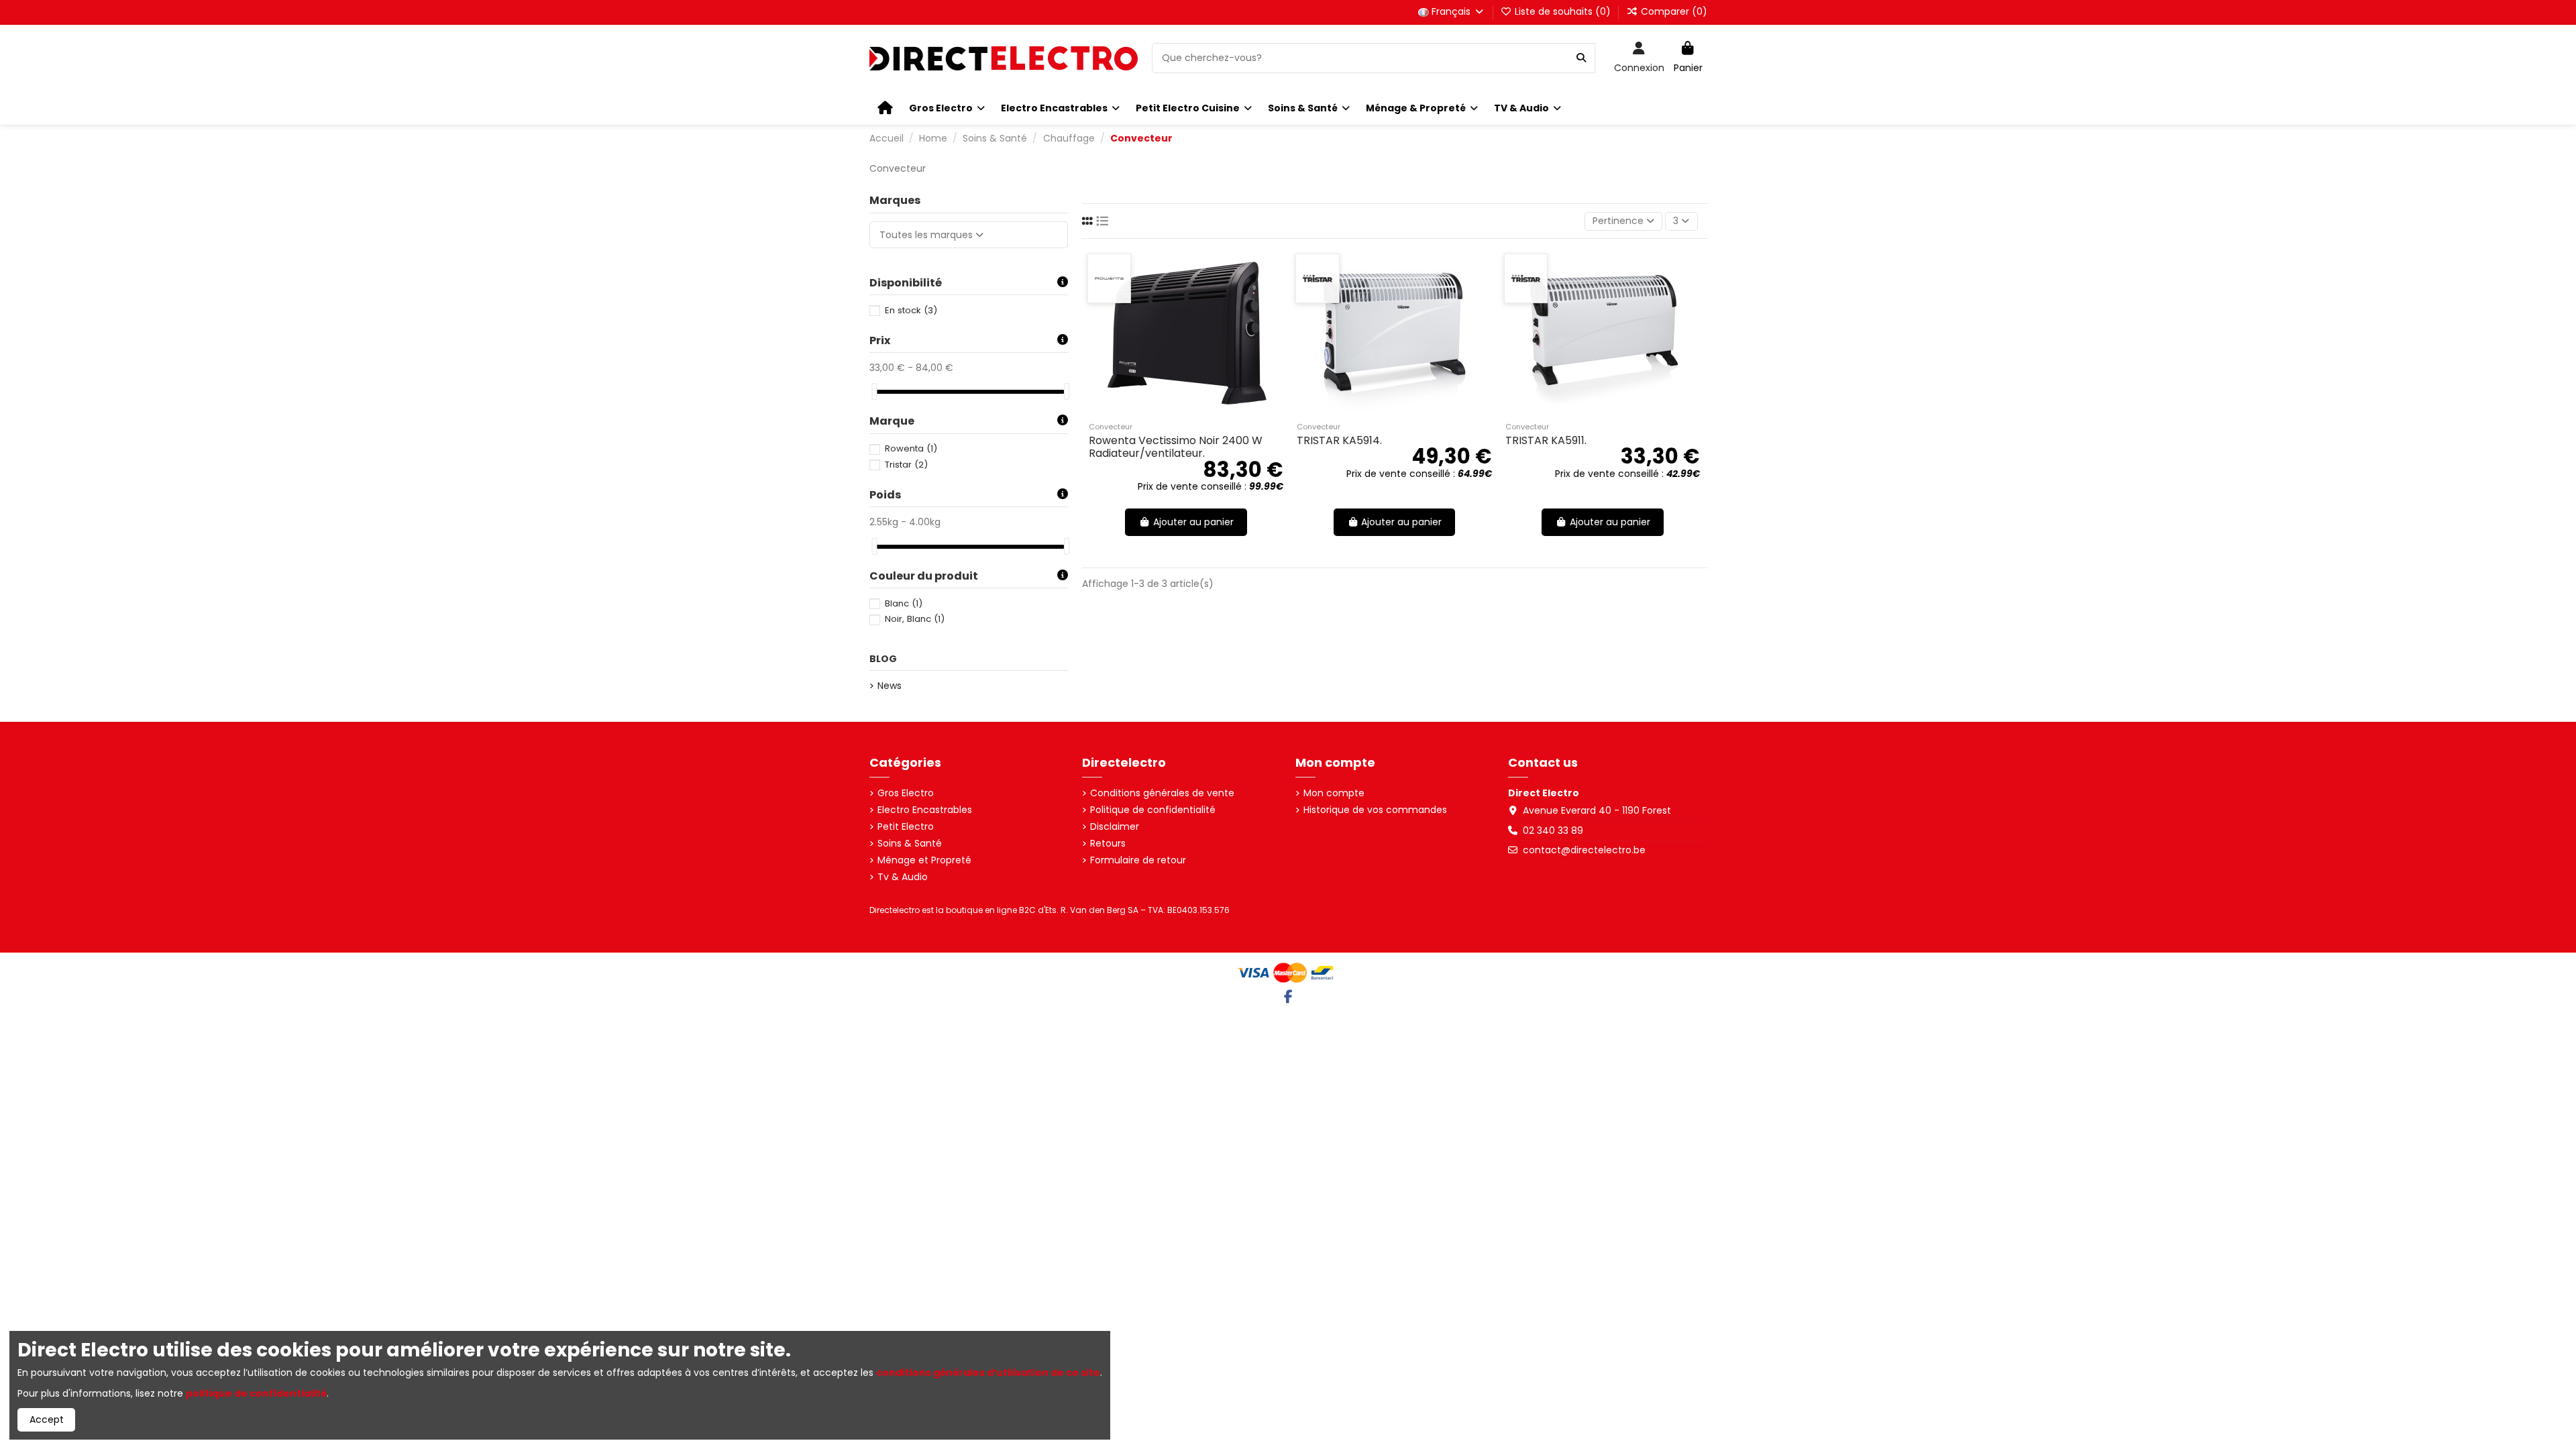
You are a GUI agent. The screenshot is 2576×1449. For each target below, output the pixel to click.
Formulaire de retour (1138, 860)
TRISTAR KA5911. (1546, 440)
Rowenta (911, 448)
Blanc (904, 603)
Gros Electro (906, 793)
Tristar (906, 465)
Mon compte (1334, 793)
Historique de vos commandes (1375, 810)
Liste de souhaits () (1563, 11)
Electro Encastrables (925, 810)
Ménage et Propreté (924, 860)
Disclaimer (1115, 827)
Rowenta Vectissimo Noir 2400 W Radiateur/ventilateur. (1176, 447)
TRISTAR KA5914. (1339, 440)
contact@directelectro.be (1584, 850)
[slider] (874, 391)
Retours (1108, 844)
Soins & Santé (910, 844)
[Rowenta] (1109, 278)
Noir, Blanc (915, 619)
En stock (911, 310)
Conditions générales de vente (1162, 793)
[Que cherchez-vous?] (1581, 58)
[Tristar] (1317, 278)
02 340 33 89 (1553, 830)
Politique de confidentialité (1153, 810)
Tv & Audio (903, 877)
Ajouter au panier (1193, 522)
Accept (47, 1419)
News (890, 686)
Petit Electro (906, 827)
